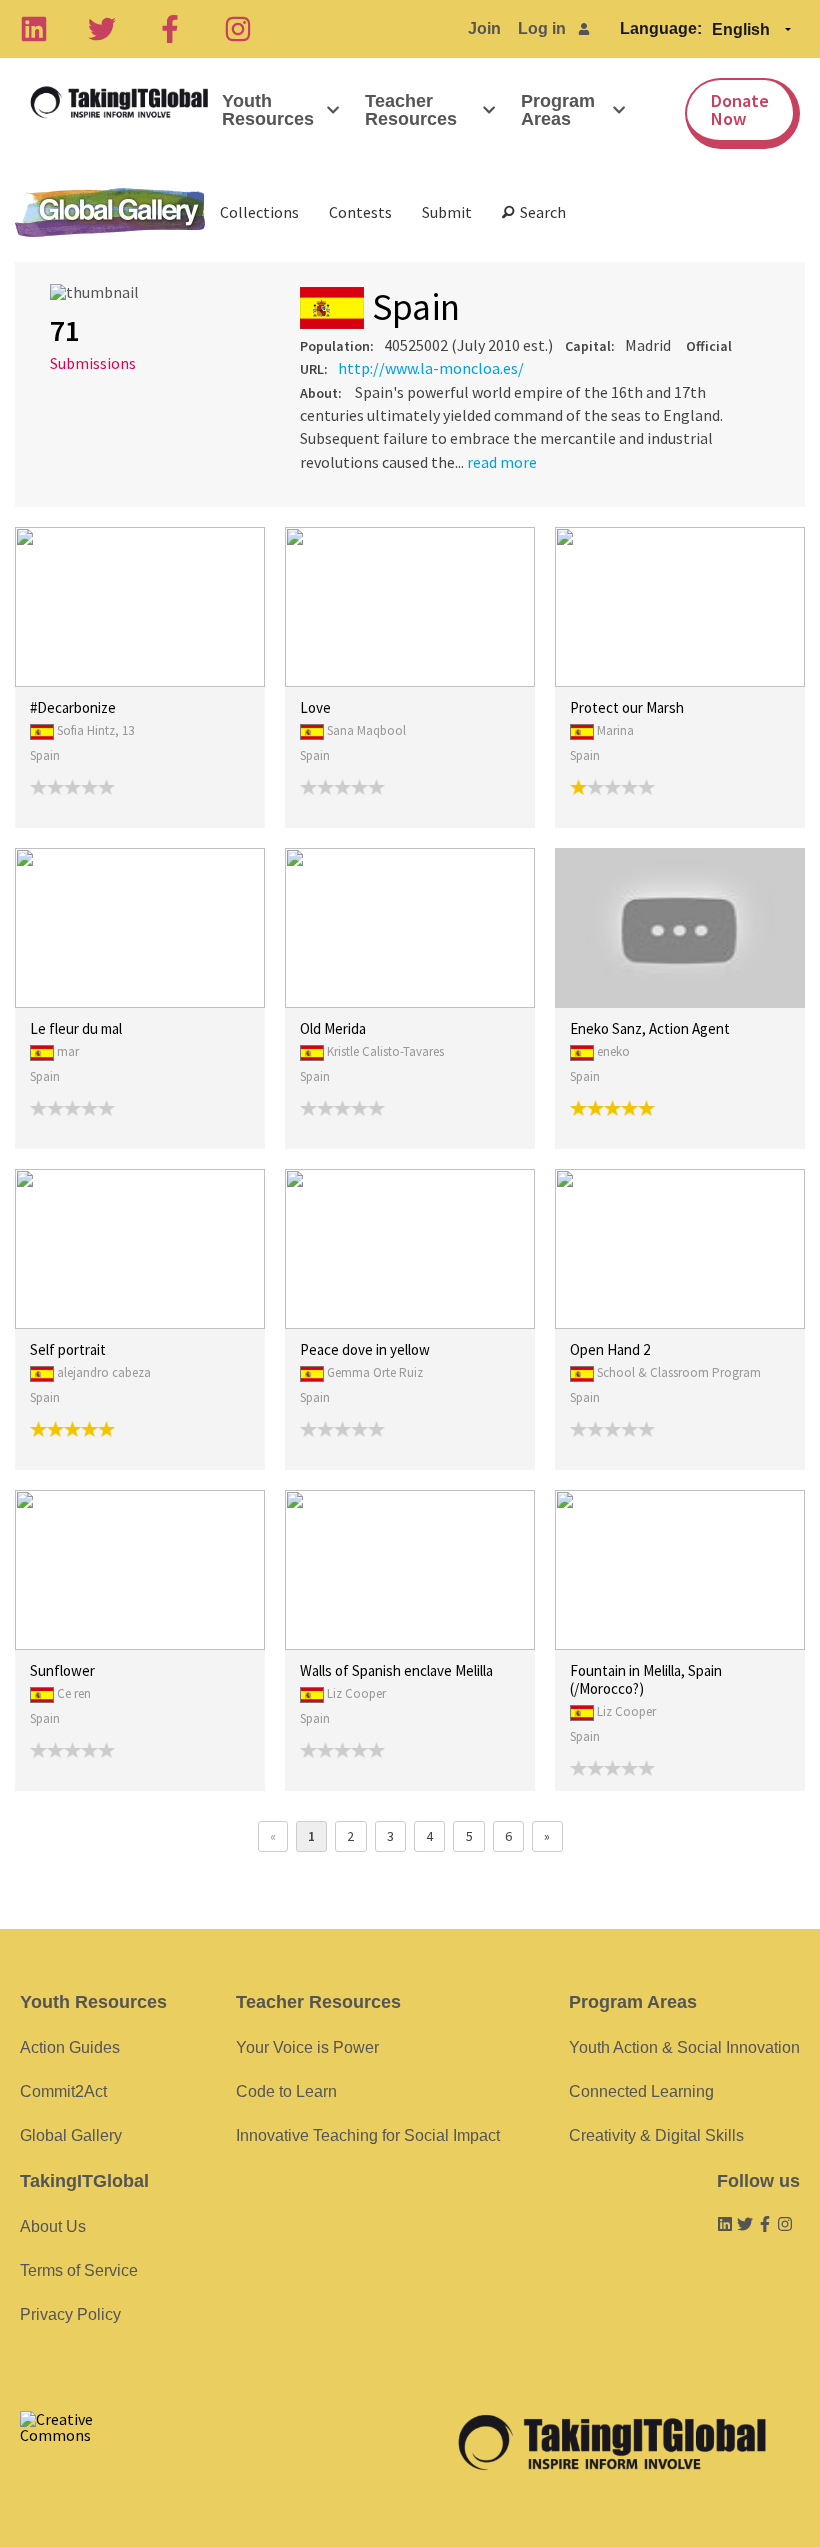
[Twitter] (102, 29)
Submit (447, 212)
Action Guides (70, 2047)
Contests (360, 212)
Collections (259, 212)
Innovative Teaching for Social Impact (368, 2135)
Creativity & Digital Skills (656, 2135)
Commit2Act (63, 2091)
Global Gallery (110, 212)
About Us (53, 2226)
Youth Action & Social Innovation (684, 2047)
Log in (542, 28)
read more (502, 462)
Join (484, 28)
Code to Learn (286, 2091)
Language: (661, 28)
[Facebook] (170, 29)
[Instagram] (238, 29)
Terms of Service (79, 2270)
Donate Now (740, 109)
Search (540, 212)
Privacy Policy (70, 2314)
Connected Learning (641, 2091)
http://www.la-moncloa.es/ (431, 368)
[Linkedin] (34, 29)
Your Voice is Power (307, 2047)
